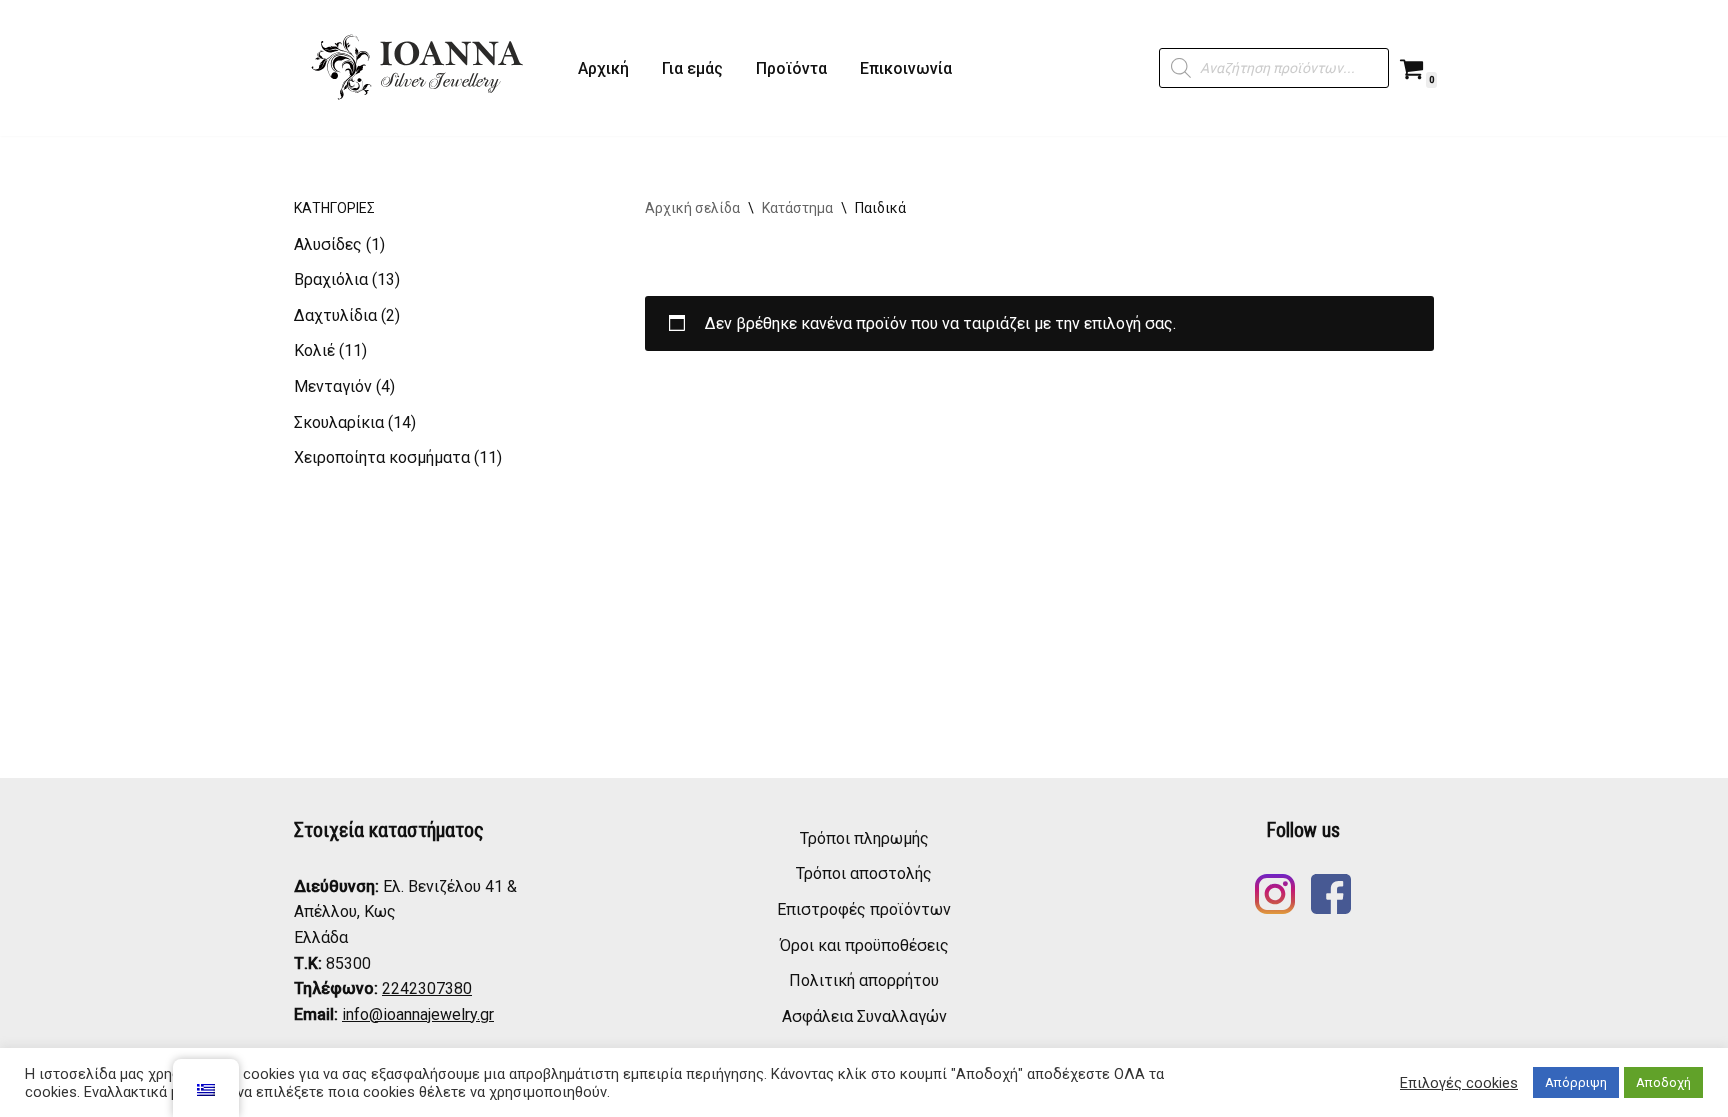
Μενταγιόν (333, 386)
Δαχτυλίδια (335, 315)
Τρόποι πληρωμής (864, 838)
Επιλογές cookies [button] (1459, 1083)
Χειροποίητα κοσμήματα (382, 457)
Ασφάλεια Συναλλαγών (864, 1016)
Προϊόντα (791, 68)
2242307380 (427, 988)
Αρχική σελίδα (692, 208)
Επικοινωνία (906, 68)
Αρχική (603, 68)
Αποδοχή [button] (1663, 1082)
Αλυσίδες (328, 244)
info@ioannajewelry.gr (418, 1014)
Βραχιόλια (331, 279)
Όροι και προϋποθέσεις (864, 945)
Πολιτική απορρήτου (864, 980)
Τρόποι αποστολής (864, 873)
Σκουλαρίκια (339, 422)
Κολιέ (314, 350)
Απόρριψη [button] (1576, 1082)
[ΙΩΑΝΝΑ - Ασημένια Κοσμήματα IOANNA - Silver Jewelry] (419, 68)
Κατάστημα (797, 208)
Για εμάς (692, 68)
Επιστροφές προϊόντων (864, 909)
